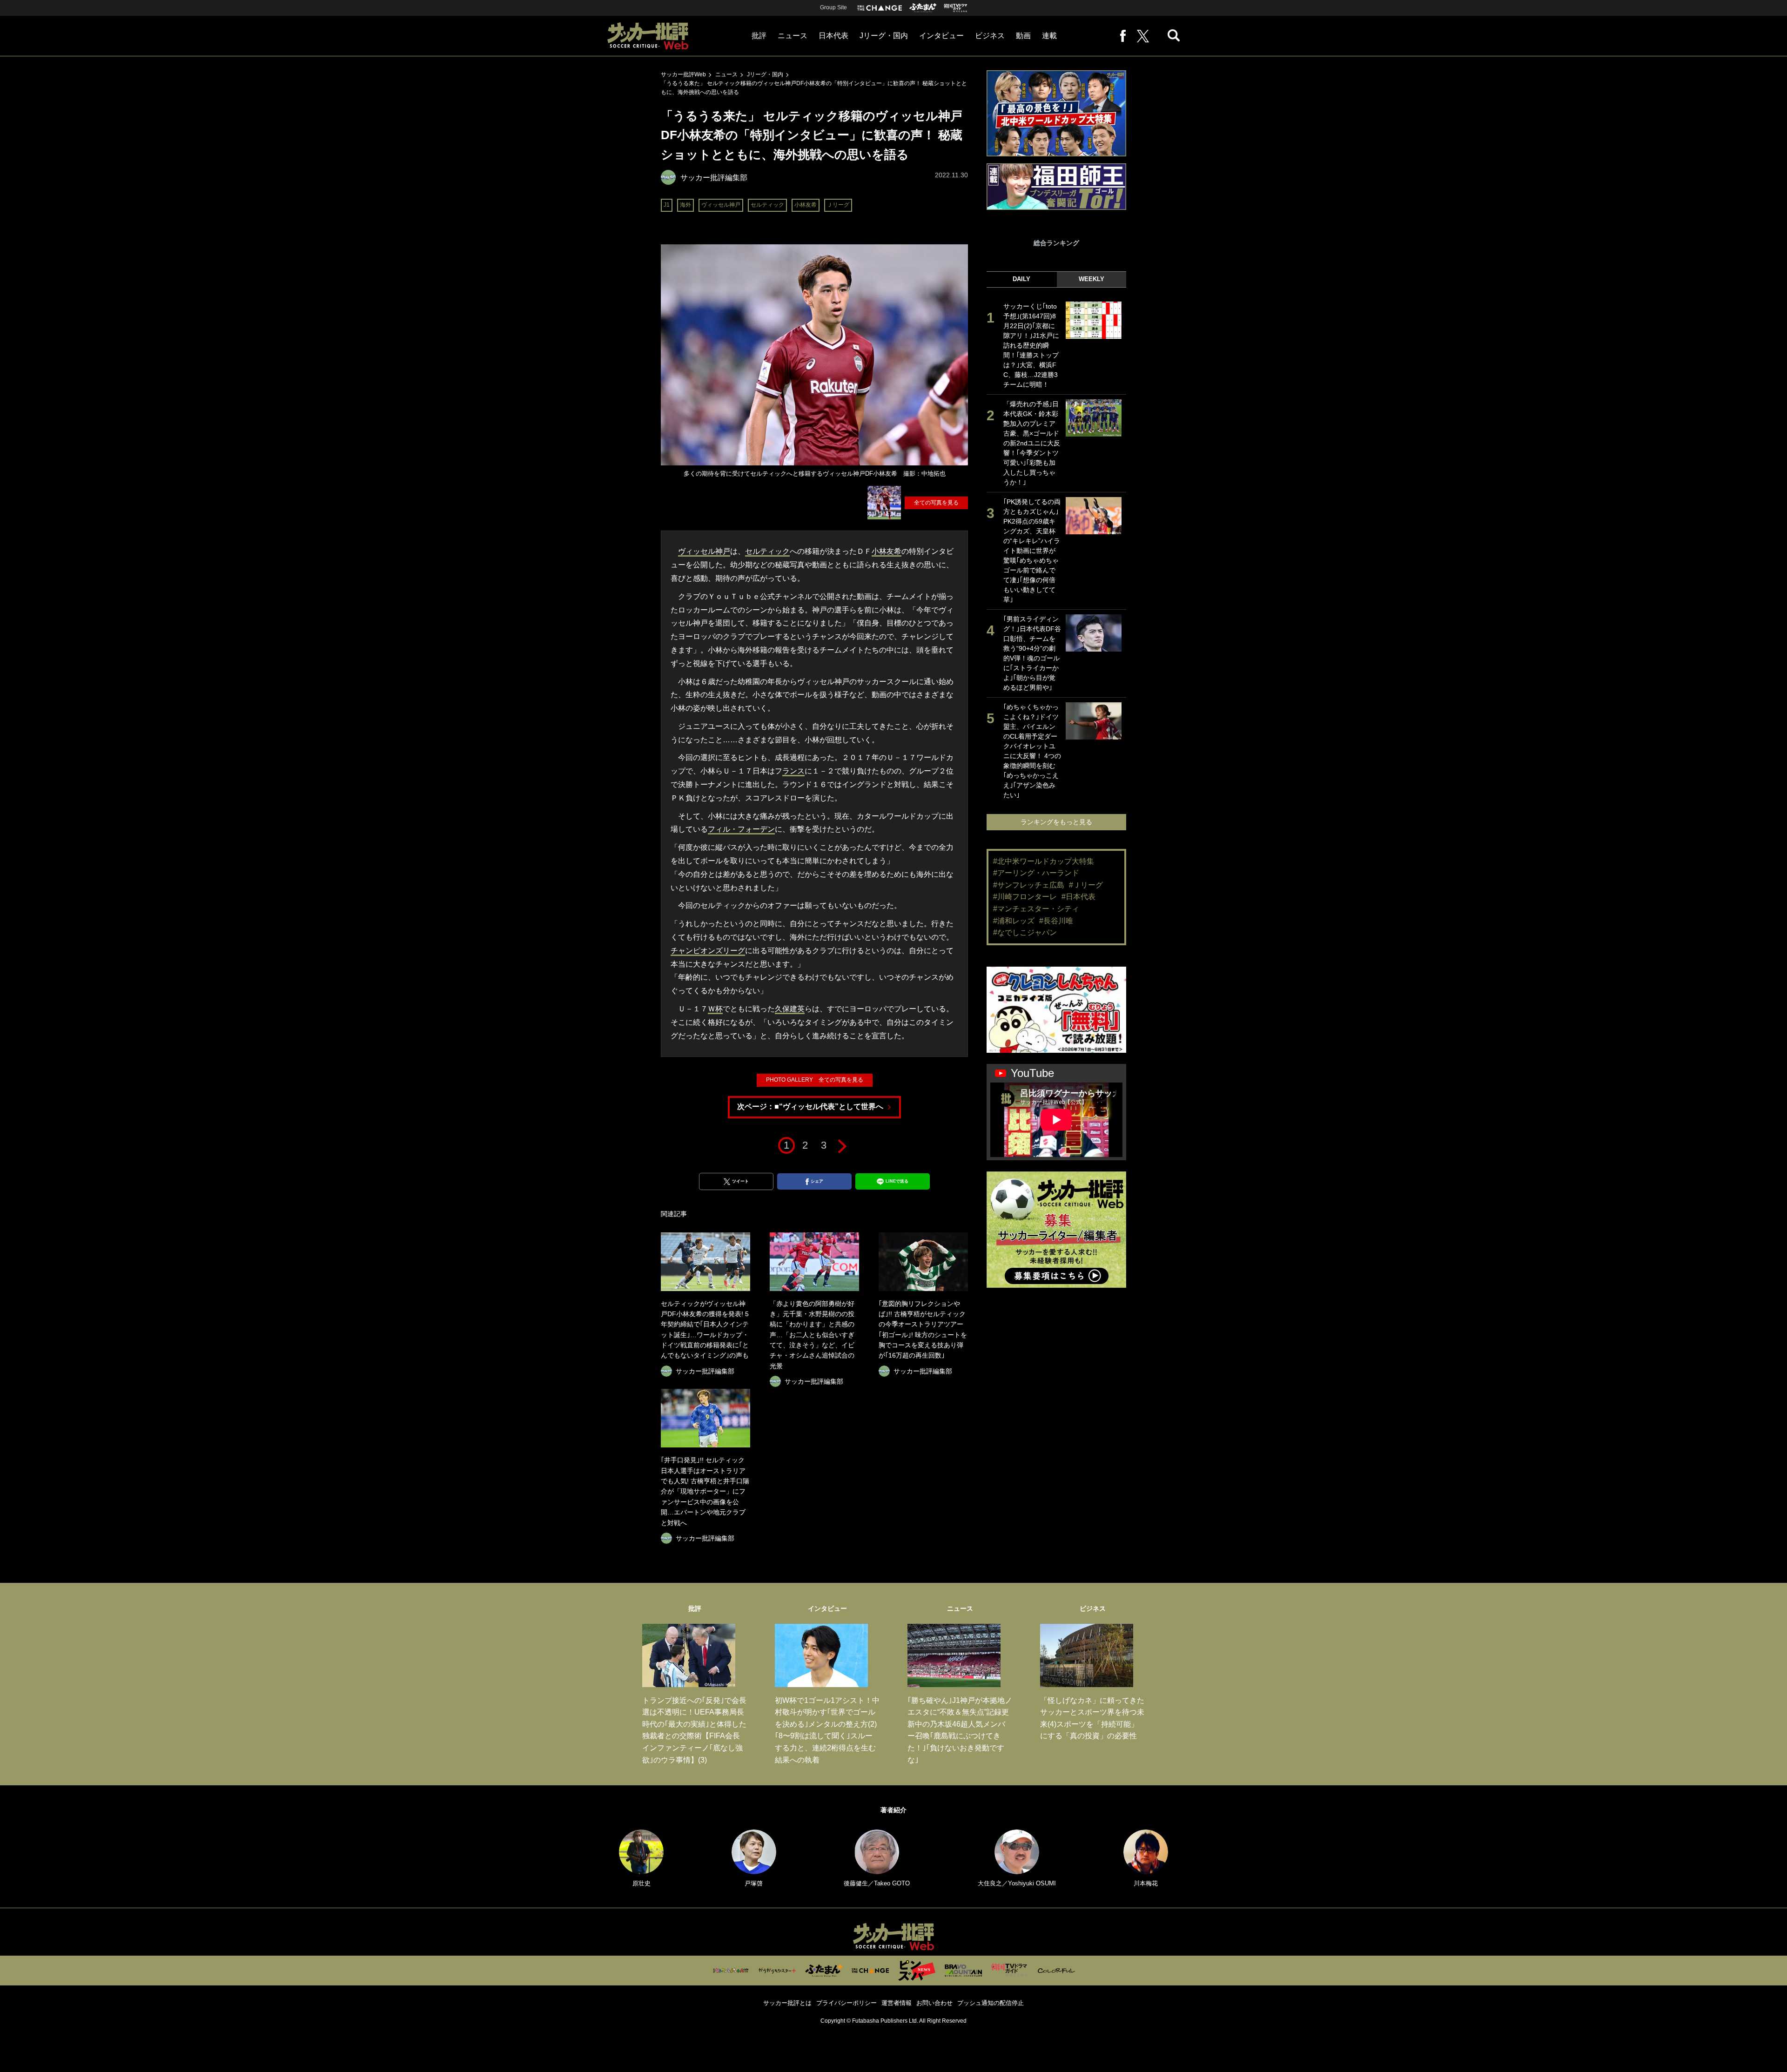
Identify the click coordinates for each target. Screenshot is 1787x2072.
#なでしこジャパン (1025, 932)
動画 (1023, 36)
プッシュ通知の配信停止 (991, 2003)
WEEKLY (1092, 279)
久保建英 (790, 1009)
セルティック (767, 205)
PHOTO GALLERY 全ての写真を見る (815, 1080)
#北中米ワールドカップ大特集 (1044, 861)
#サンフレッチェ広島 (1029, 885)
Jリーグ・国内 (884, 36)
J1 (667, 205)
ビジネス (990, 36)
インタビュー (941, 36)
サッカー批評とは (787, 2003)
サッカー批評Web (683, 74)
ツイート (740, 1181)
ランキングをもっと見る (1056, 822)
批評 (759, 36)
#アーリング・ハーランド (1036, 873)
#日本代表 (1078, 897)
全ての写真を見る (936, 503)
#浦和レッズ (1014, 921)
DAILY (1021, 279)
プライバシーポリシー (846, 2003)
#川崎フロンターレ (1025, 897)
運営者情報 (897, 2003)
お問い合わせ (934, 2003)
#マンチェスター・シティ (1036, 909)
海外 (685, 205)
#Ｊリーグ (1086, 885)
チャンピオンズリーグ (708, 951)
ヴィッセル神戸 (721, 205)
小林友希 (806, 205)
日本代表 (833, 36)
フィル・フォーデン (741, 829)
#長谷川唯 (1056, 921)
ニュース (793, 36)
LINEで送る (897, 1181)
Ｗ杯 (715, 1009)
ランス (793, 771)
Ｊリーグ (838, 205)
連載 (1049, 36)
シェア (817, 1181)
